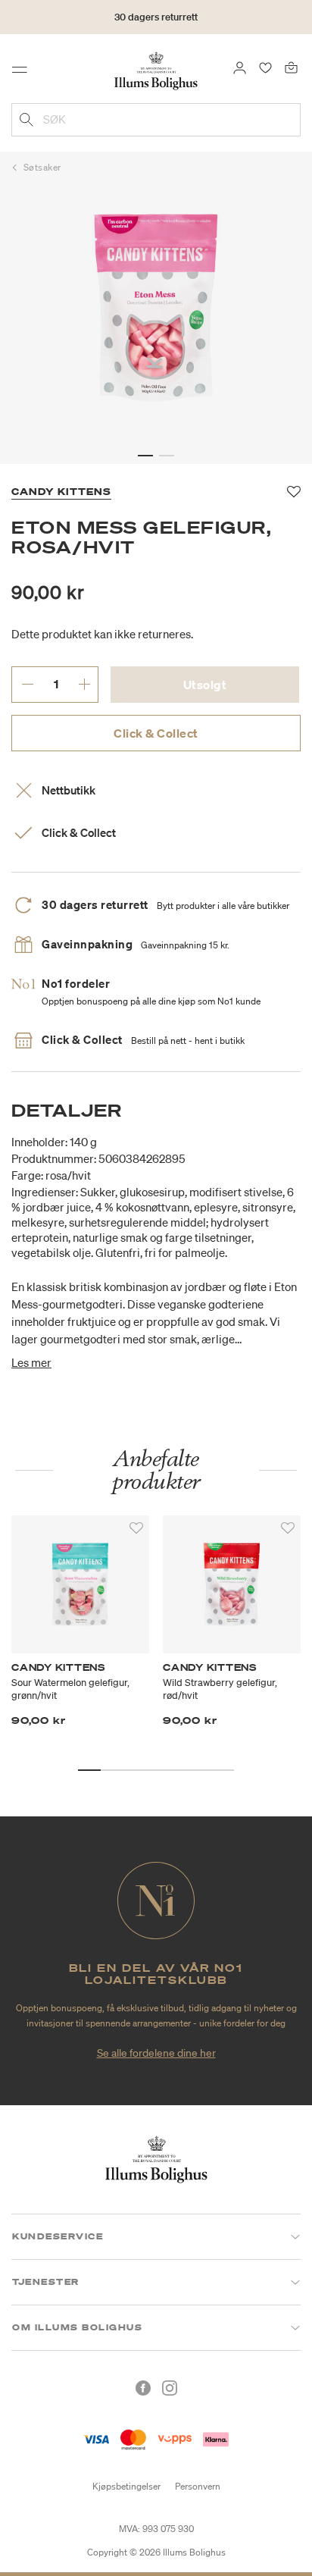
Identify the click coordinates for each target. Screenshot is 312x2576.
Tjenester (46, 2282)
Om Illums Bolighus (77, 2327)
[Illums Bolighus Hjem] (156, 70)
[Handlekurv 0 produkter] (291, 67)
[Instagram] (170, 2388)
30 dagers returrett (156, 17)
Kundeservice (58, 2236)
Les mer (31, 1362)
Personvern (198, 2486)
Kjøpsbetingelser (126, 2486)
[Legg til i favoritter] (136, 1528)
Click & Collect (156, 733)
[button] (145, 456)
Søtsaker (42, 167)
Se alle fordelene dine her (156, 2053)
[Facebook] (143, 2388)
